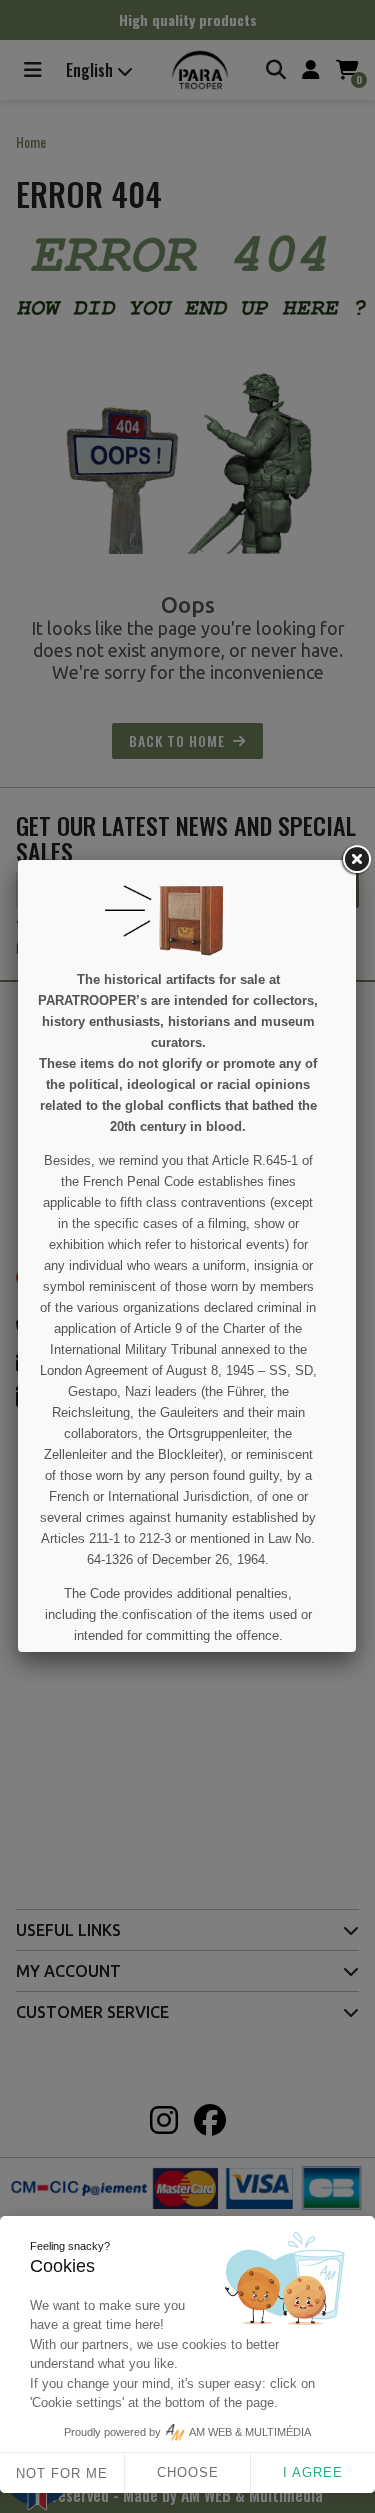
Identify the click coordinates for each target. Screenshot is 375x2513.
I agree (313, 2472)
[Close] (356, 860)
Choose (188, 2472)
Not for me (62, 2473)
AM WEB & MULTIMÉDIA (250, 2432)
